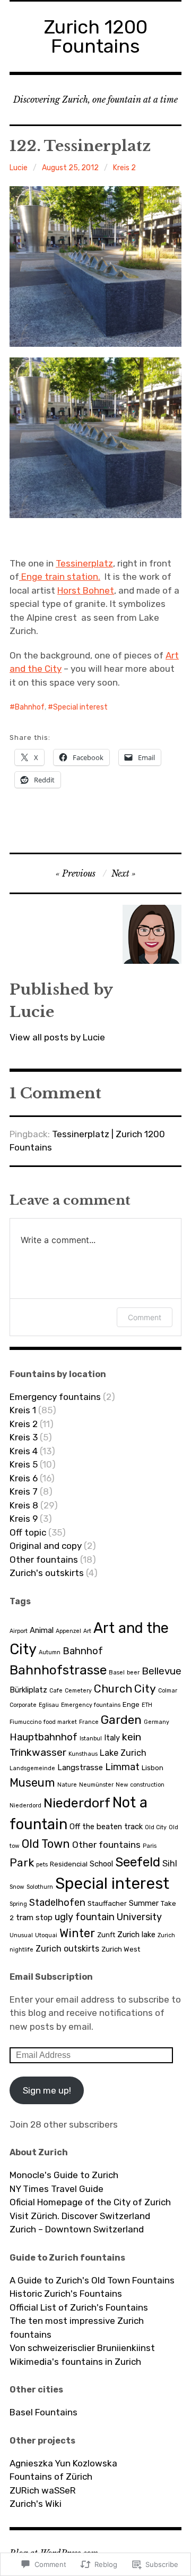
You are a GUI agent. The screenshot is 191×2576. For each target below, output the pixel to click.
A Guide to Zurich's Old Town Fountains (92, 2280)
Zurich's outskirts (47, 1573)
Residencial (69, 1864)
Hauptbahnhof (44, 1737)
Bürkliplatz (28, 1690)
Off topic (28, 1532)
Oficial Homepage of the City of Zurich (90, 2202)
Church (113, 1689)
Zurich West (121, 1949)
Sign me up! (47, 2090)
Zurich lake (136, 1935)
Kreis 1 (23, 1410)
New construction (140, 1785)
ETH (147, 1705)
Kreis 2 (124, 168)
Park (22, 1862)
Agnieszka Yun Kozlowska (63, 2463)
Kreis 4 (24, 1451)
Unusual (21, 1935)
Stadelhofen (57, 1903)
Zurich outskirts (67, 1949)
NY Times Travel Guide (57, 2189)
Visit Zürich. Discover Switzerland (80, 2216)
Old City (156, 1827)
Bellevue (162, 1671)
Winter (77, 1933)
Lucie (19, 168)
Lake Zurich (123, 1753)
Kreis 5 (24, 1464)
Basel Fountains (44, 2412)
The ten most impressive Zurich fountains (77, 2328)
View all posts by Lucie (57, 1037)
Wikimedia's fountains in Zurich (75, 2362)
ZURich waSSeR (43, 2490)
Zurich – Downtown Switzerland (77, 2229)
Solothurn (40, 1887)
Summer (144, 1903)
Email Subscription (51, 1977)
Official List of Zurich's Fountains (79, 2307)
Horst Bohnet (86, 590)
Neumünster (96, 1785)
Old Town (46, 1844)
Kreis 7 (24, 1491)
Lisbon (153, 1768)
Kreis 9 (24, 1519)
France (89, 1722)
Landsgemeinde (32, 1768)
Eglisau (49, 1705)
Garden (121, 1720)
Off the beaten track (106, 1827)
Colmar (168, 1691)
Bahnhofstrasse (58, 1670)
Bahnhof (30, 707)
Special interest (80, 707)
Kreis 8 (24, 1505)
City (145, 1689)
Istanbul (91, 1739)
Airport (19, 1631)
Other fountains (44, 1560)
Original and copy (46, 1546)
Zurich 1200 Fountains (96, 36)
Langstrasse (80, 1768)
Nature (67, 1785)
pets (42, 1865)
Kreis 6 (24, 1478)
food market (60, 1722)
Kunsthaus (83, 1754)
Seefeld (138, 1862)
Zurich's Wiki (36, 2504)
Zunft (106, 1935)
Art (87, 1631)
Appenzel (68, 1631)
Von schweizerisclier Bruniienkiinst (82, 2348)
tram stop (34, 1918)
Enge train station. (60, 577)
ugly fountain (85, 1917)
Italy (112, 1738)
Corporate (23, 1705)
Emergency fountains (55, 1397)
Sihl (170, 1864)
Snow (17, 1887)
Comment (145, 1317)
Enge (131, 1704)
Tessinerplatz (84, 563)
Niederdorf (77, 1803)
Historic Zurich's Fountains (66, 2294)
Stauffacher (107, 1903)
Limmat (122, 1767)
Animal (42, 1630)
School (101, 1864)
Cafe (56, 1691)
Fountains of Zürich (51, 2477)
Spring (18, 1904)
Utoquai (46, 1935)
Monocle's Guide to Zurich (64, 2175)
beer (133, 1673)
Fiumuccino (25, 1722)
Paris (150, 1846)
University (139, 1917)
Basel (117, 1673)
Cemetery (78, 1691)
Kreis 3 (24, 1437)
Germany (157, 1722)
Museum (32, 1783)
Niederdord (25, 1806)
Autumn (50, 1652)
